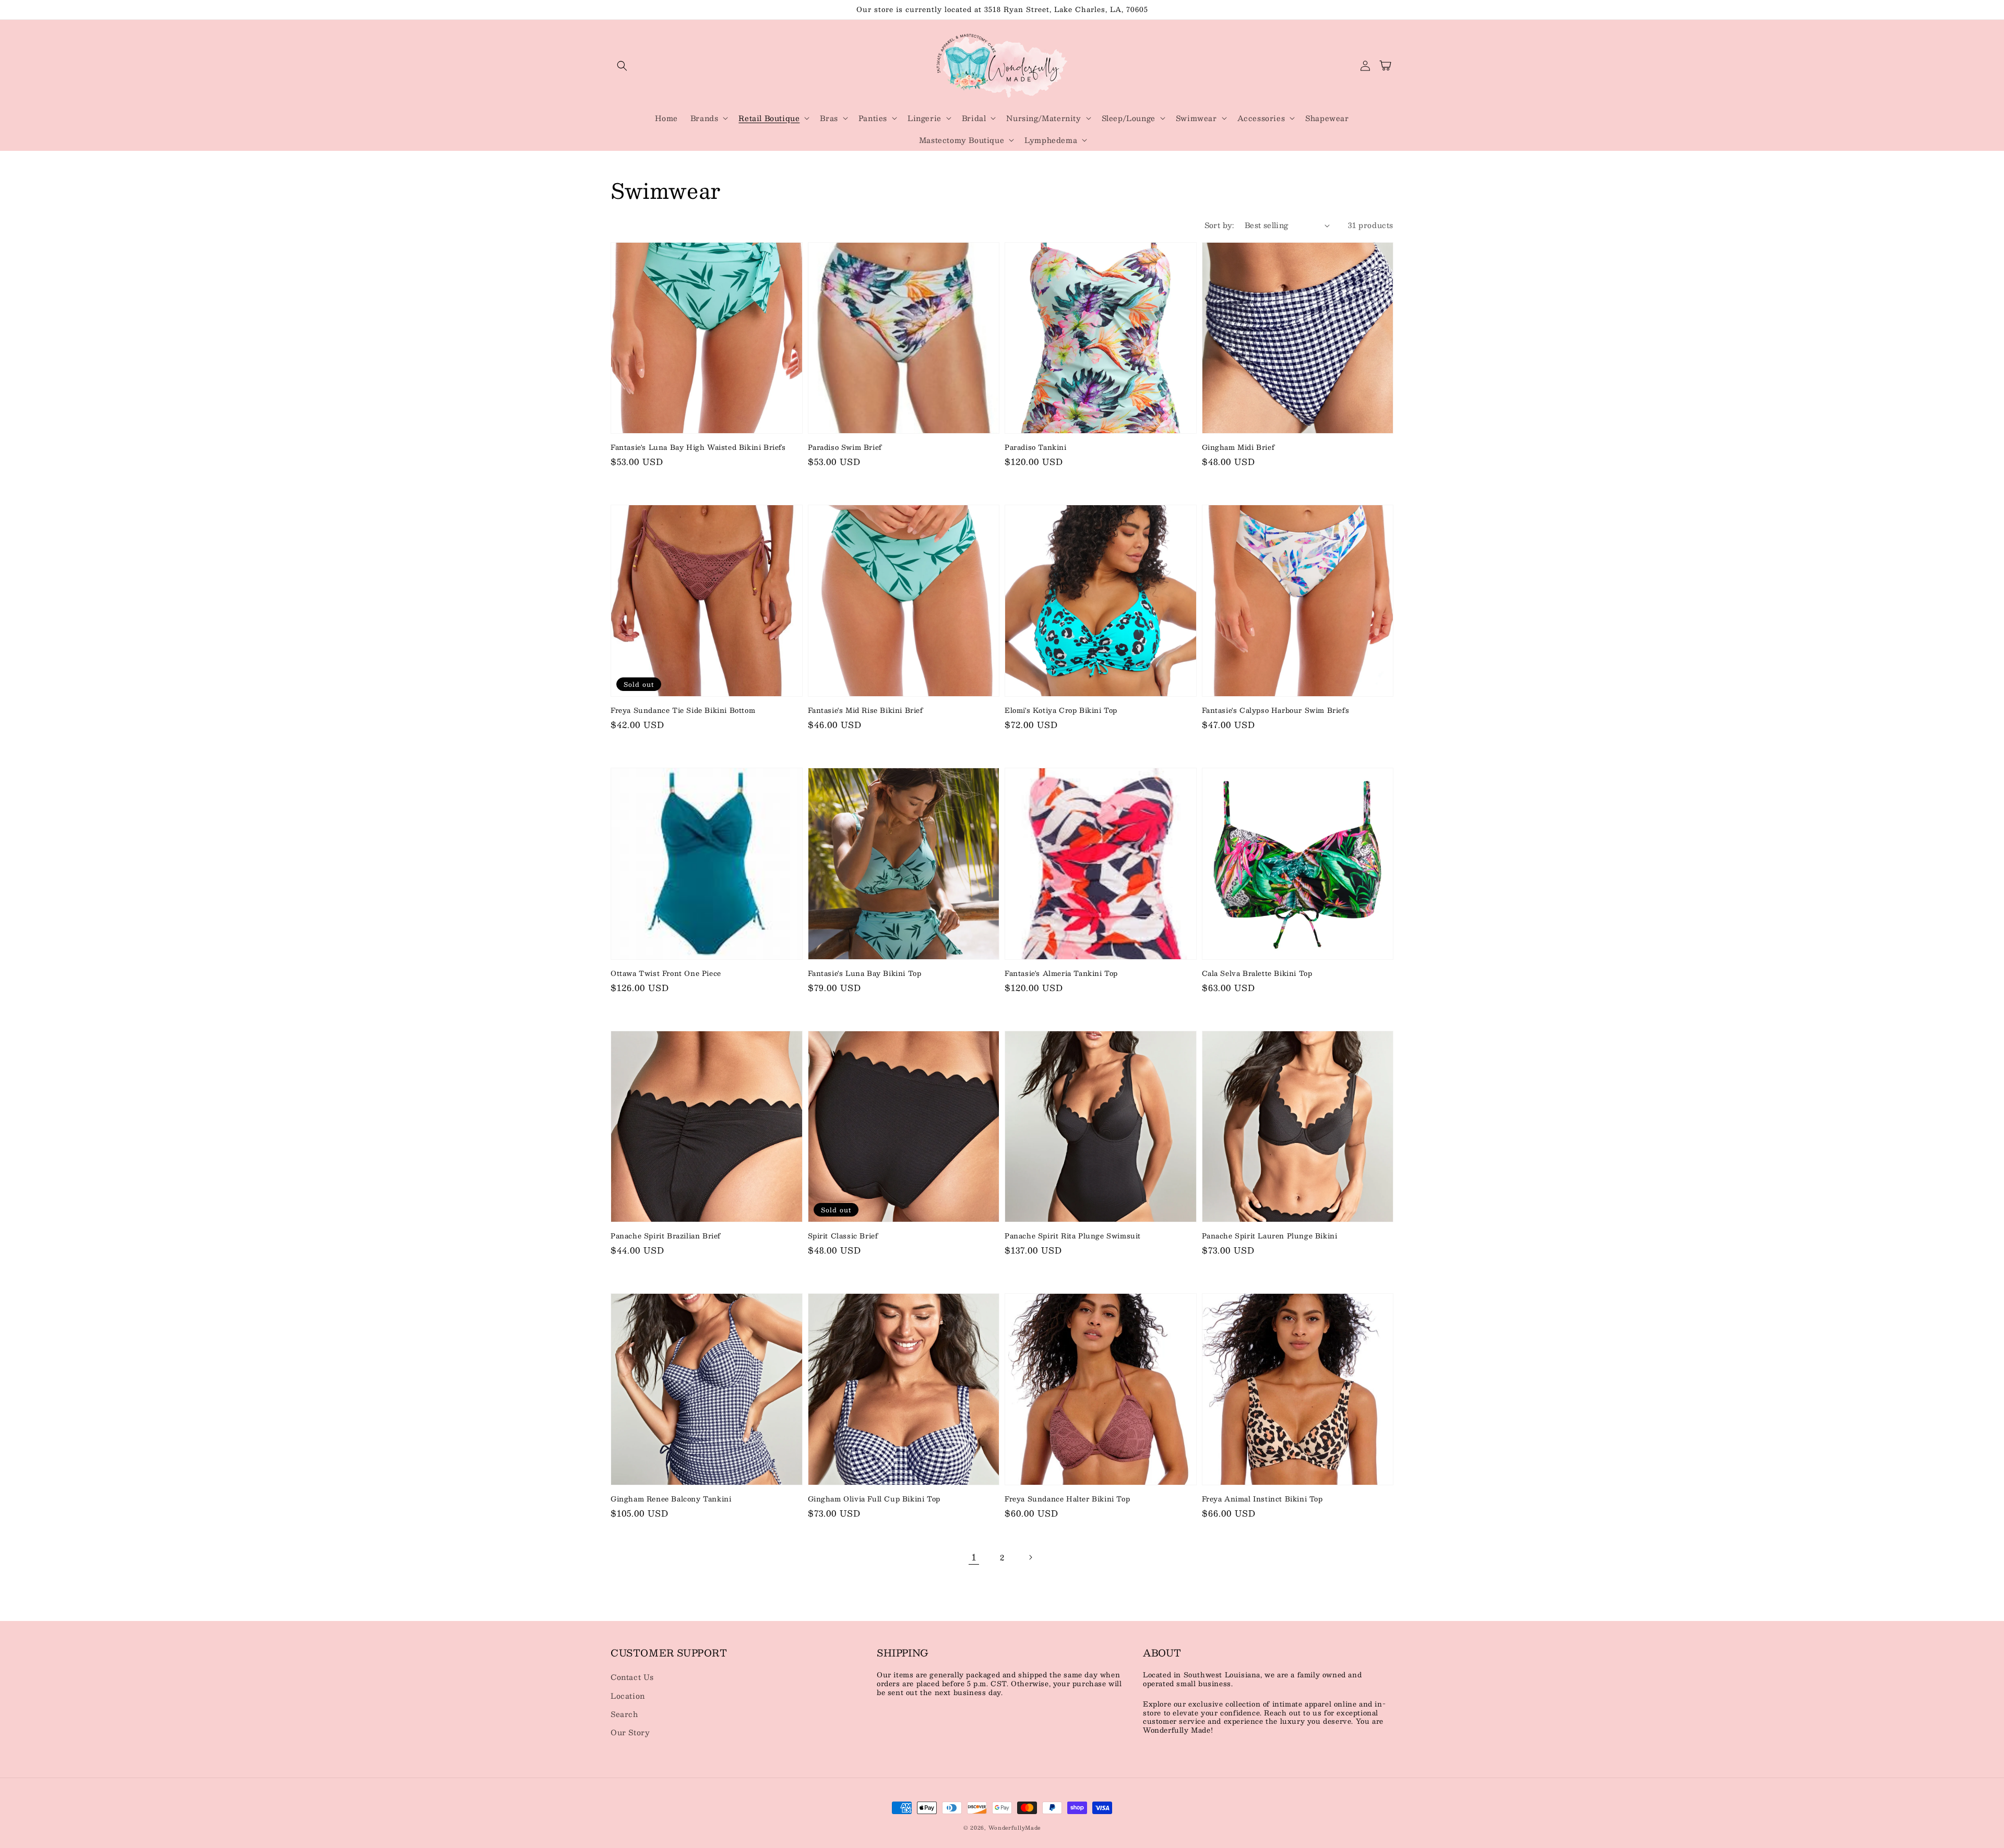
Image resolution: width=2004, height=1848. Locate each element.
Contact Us (632, 1677)
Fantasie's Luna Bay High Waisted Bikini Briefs (698, 447)
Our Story (630, 1732)
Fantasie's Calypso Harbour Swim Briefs (1276, 710)
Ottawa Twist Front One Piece (666, 973)
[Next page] (1030, 1557)
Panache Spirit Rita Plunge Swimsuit (1073, 1236)
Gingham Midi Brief (1238, 447)
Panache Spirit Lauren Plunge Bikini (1270, 1236)
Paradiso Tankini (1036, 447)
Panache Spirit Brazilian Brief (666, 1236)
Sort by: (1219, 225)
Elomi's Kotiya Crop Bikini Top (1061, 710)
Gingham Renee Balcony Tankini (671, 1499)
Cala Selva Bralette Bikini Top (1257, 973)
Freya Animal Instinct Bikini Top (1262, 1499)
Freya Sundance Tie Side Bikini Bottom (683, 710)
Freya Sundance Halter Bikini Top (1067, 1499)
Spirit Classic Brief (843, 1236)
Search (624, 1714)
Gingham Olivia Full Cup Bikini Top (874, 1499)
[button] (622, 66)
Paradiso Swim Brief (845, 447)
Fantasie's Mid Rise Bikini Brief (866, 710)
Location (628, 1696)
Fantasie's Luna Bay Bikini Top (865, 973)
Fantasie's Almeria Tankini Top (1061, 973)
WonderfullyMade (1015, 1827)
